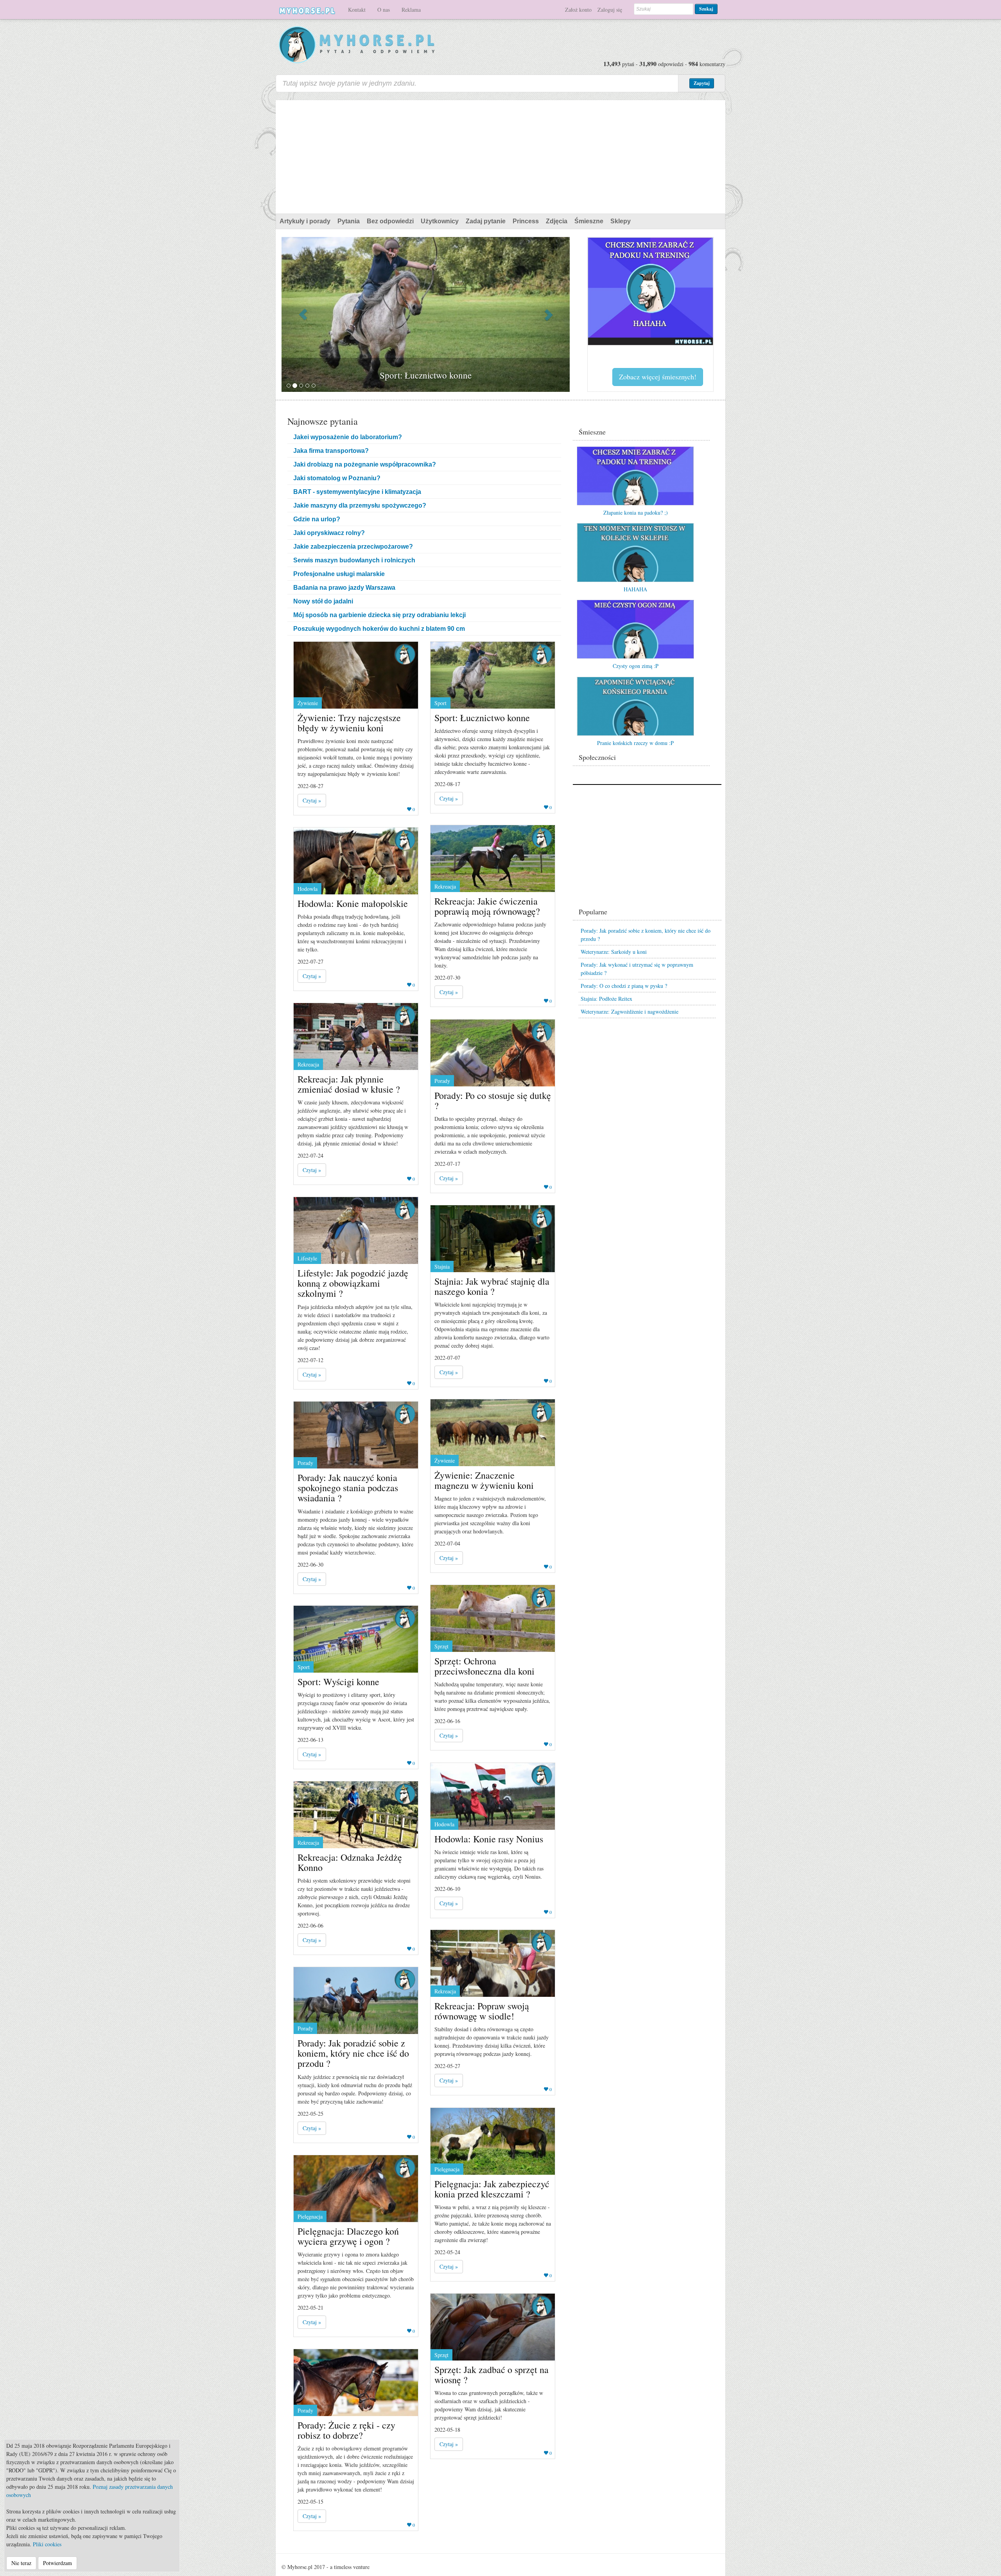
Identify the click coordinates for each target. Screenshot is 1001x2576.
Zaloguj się (610, 10)
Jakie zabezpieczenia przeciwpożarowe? (353, 547)
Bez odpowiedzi (390, 221)
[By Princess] (405, 654)
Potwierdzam (57, 2563)
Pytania (349, 221)
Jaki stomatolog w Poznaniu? (337, 478)
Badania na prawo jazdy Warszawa (344, 588)
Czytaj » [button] (312, 800)
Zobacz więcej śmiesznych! (658, 377)
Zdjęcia (557, 221)
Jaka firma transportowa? (331, 451)
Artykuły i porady (305, 221)
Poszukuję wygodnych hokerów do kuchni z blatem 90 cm (379, 629)
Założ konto (578, 10)
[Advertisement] (500, 155)
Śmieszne (589, 221)
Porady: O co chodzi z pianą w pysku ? (624, 986)
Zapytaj (702, 83)
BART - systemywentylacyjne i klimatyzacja (357, 492)
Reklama (411, 10)
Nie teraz (21, 2563)
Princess (526, 221)
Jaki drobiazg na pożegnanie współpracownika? (365, 464)
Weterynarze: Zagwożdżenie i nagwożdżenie (630, 1012)
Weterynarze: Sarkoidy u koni (614, 952)
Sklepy (621, 221)
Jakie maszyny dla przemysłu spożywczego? (360, 505)
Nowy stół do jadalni (323, 601)
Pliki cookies (47, 2544)
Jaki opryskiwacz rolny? (329, 533)
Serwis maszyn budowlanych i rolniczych (354, 560)
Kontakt (357, 10)
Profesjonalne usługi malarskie (339, 574)
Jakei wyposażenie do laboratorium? (348, 437)
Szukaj (706, 9)
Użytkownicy (440, 221)
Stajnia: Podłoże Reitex (606, 999)
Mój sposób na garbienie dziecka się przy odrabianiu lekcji (379, 615)
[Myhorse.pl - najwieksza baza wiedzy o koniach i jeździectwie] (357, 45)
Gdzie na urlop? (317, 519)
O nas (384, 10)
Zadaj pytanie (486, 221)
